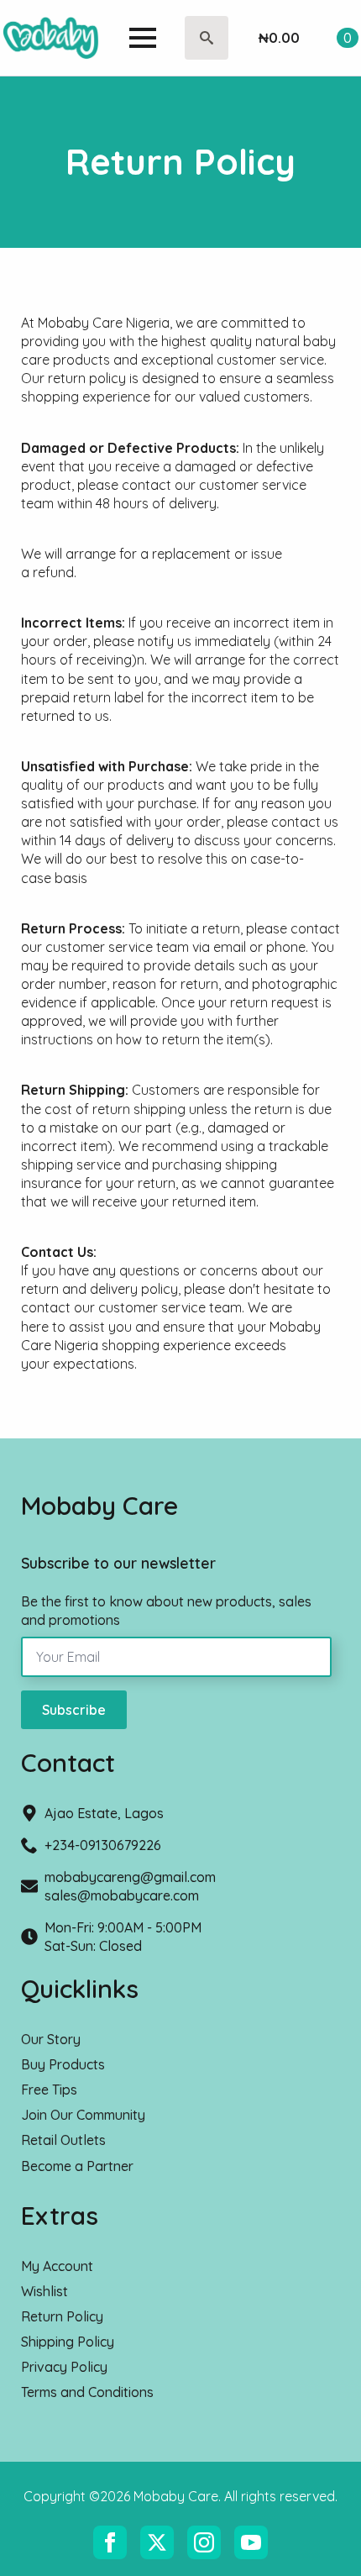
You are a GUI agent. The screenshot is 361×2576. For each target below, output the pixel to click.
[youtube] (251, 2542)
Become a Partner (77, 2166)
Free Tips (49, 2090)
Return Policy (62, 2316)
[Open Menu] (143, 38)
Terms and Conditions (87, 2392)
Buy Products (63, 2064)
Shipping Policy (68, 2342)
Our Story (51, 2039)
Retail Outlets (63, 2140)
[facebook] (110, 2542)
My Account (57, 2266)
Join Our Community (83, 2115)
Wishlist (44, 2291)
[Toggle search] (207, 38)
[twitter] (157, 2542)
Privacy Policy (64, 2367)
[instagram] (204, 2542)
